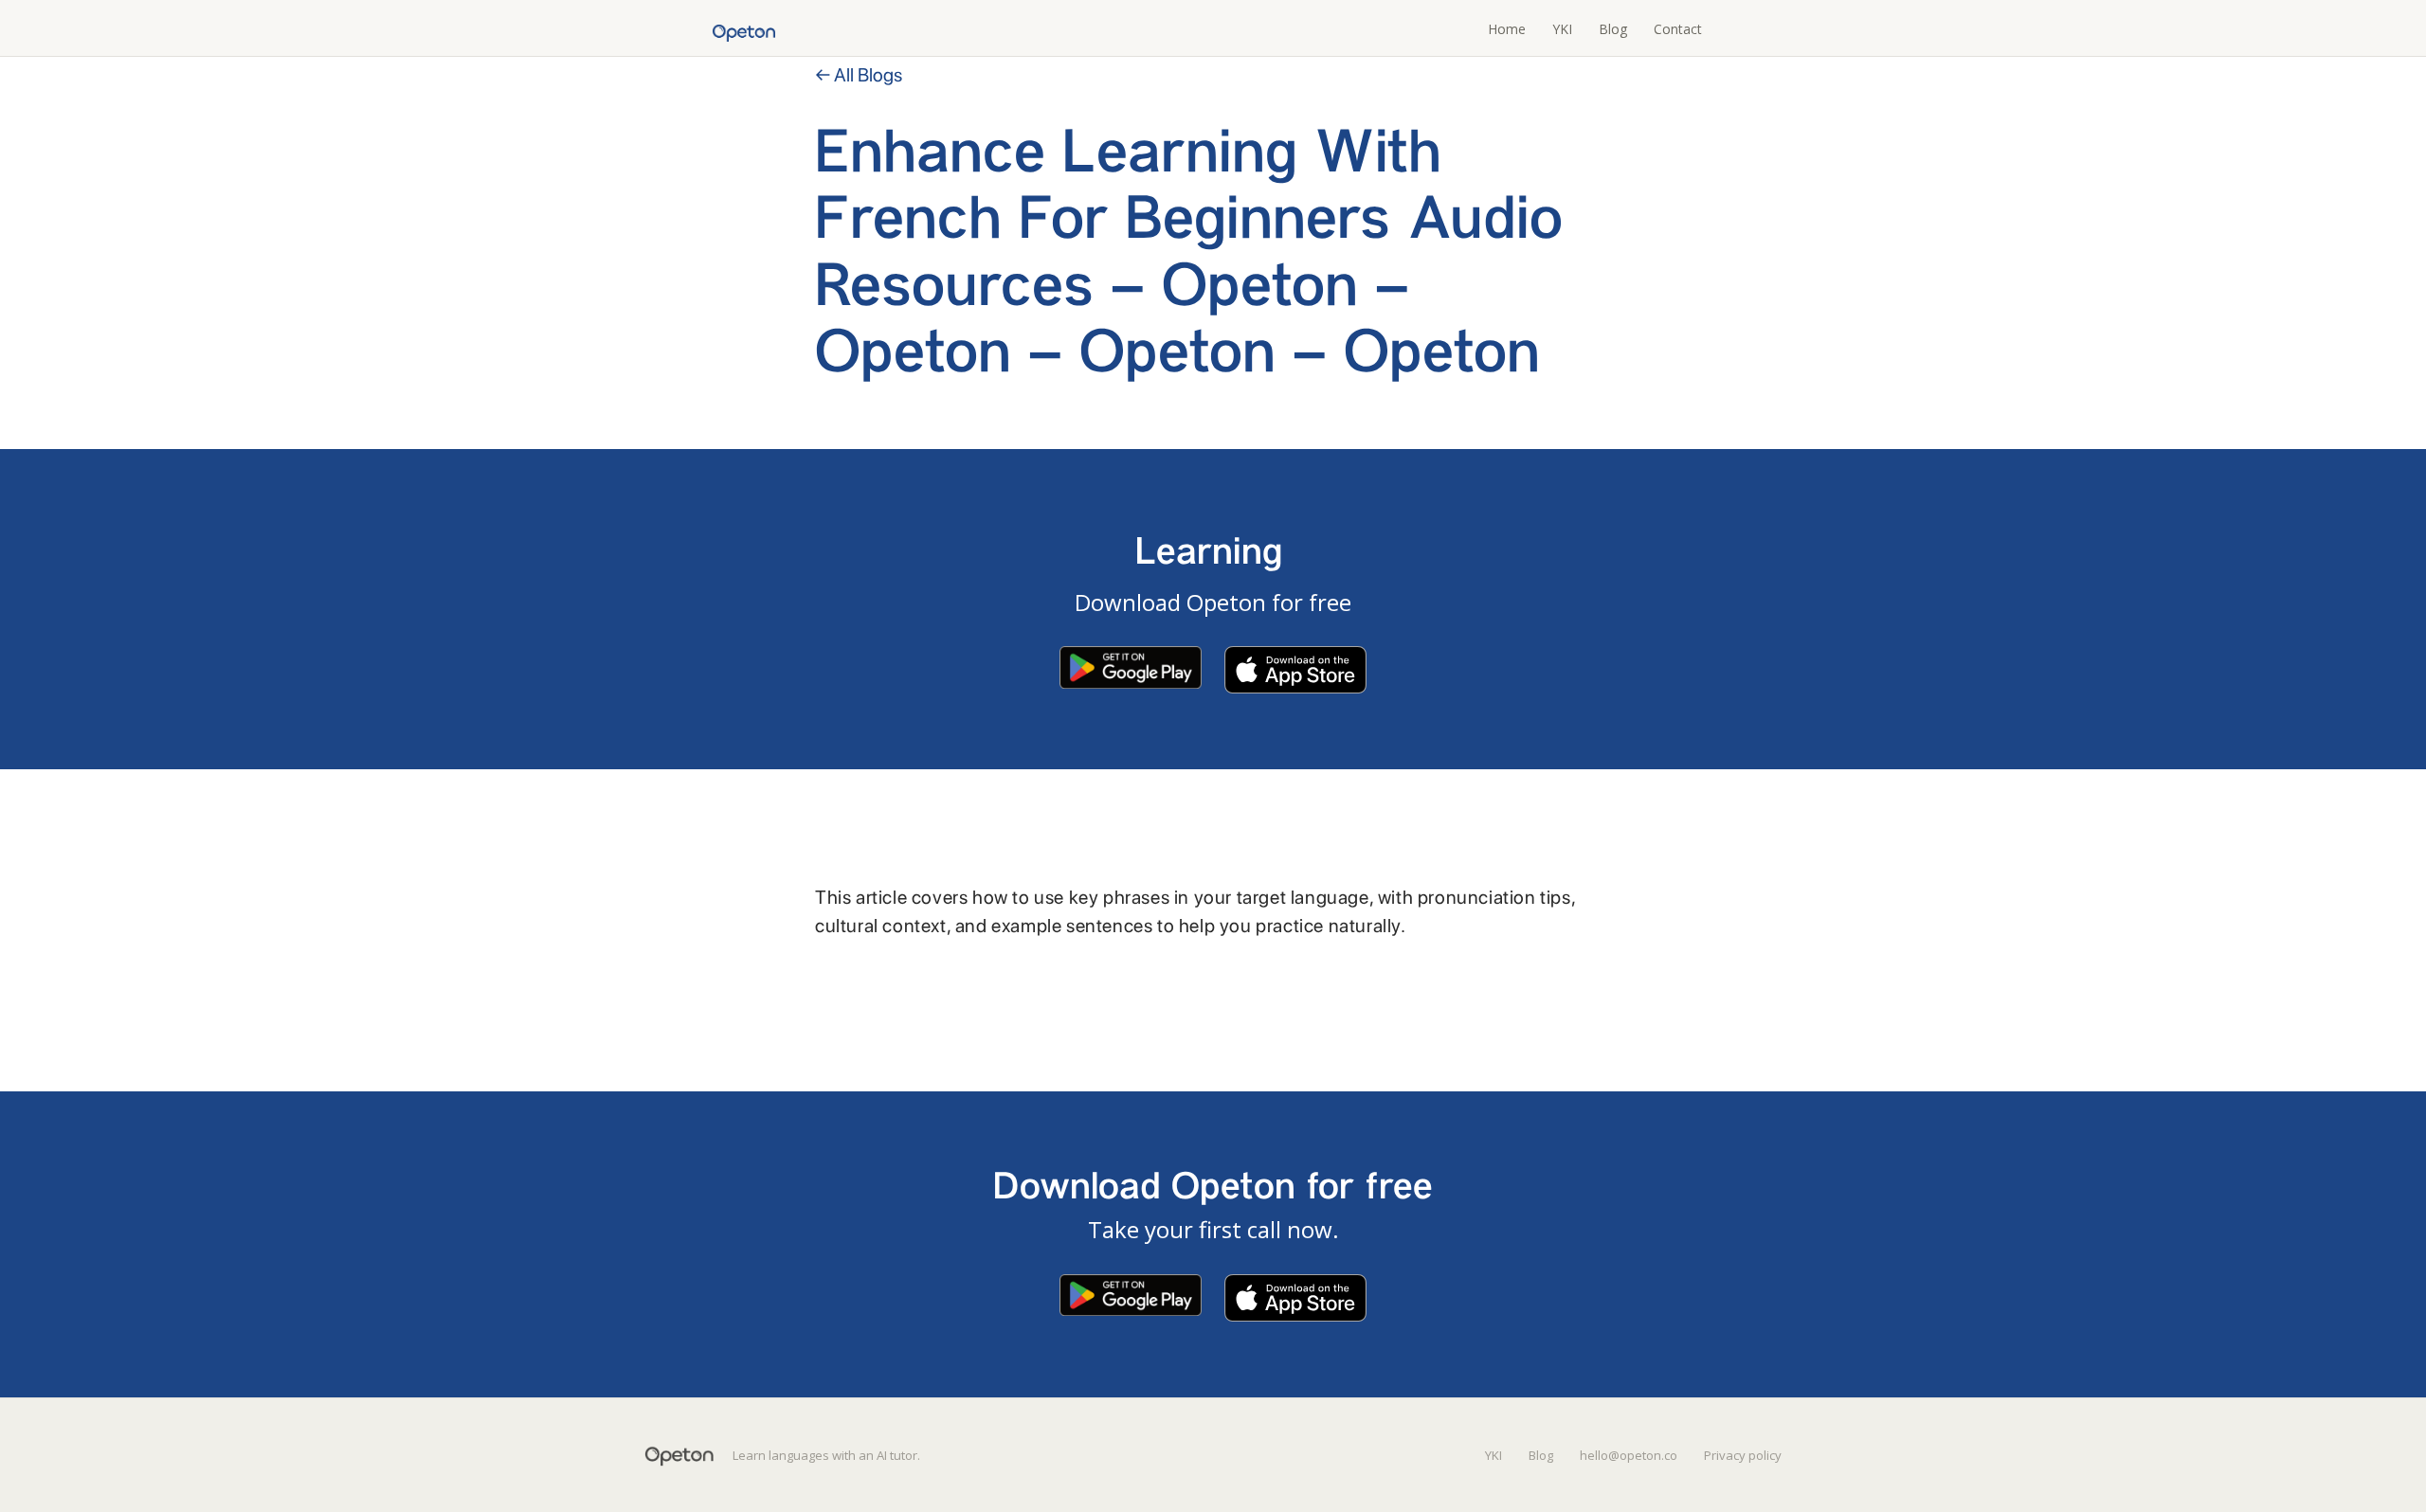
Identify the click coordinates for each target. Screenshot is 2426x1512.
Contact (1678, 29)
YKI (1562, 29)
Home (1507, 29)
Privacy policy (1743, 1455)
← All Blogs (859, 75)
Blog (1613, 29)
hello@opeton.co (1629, 1455)
